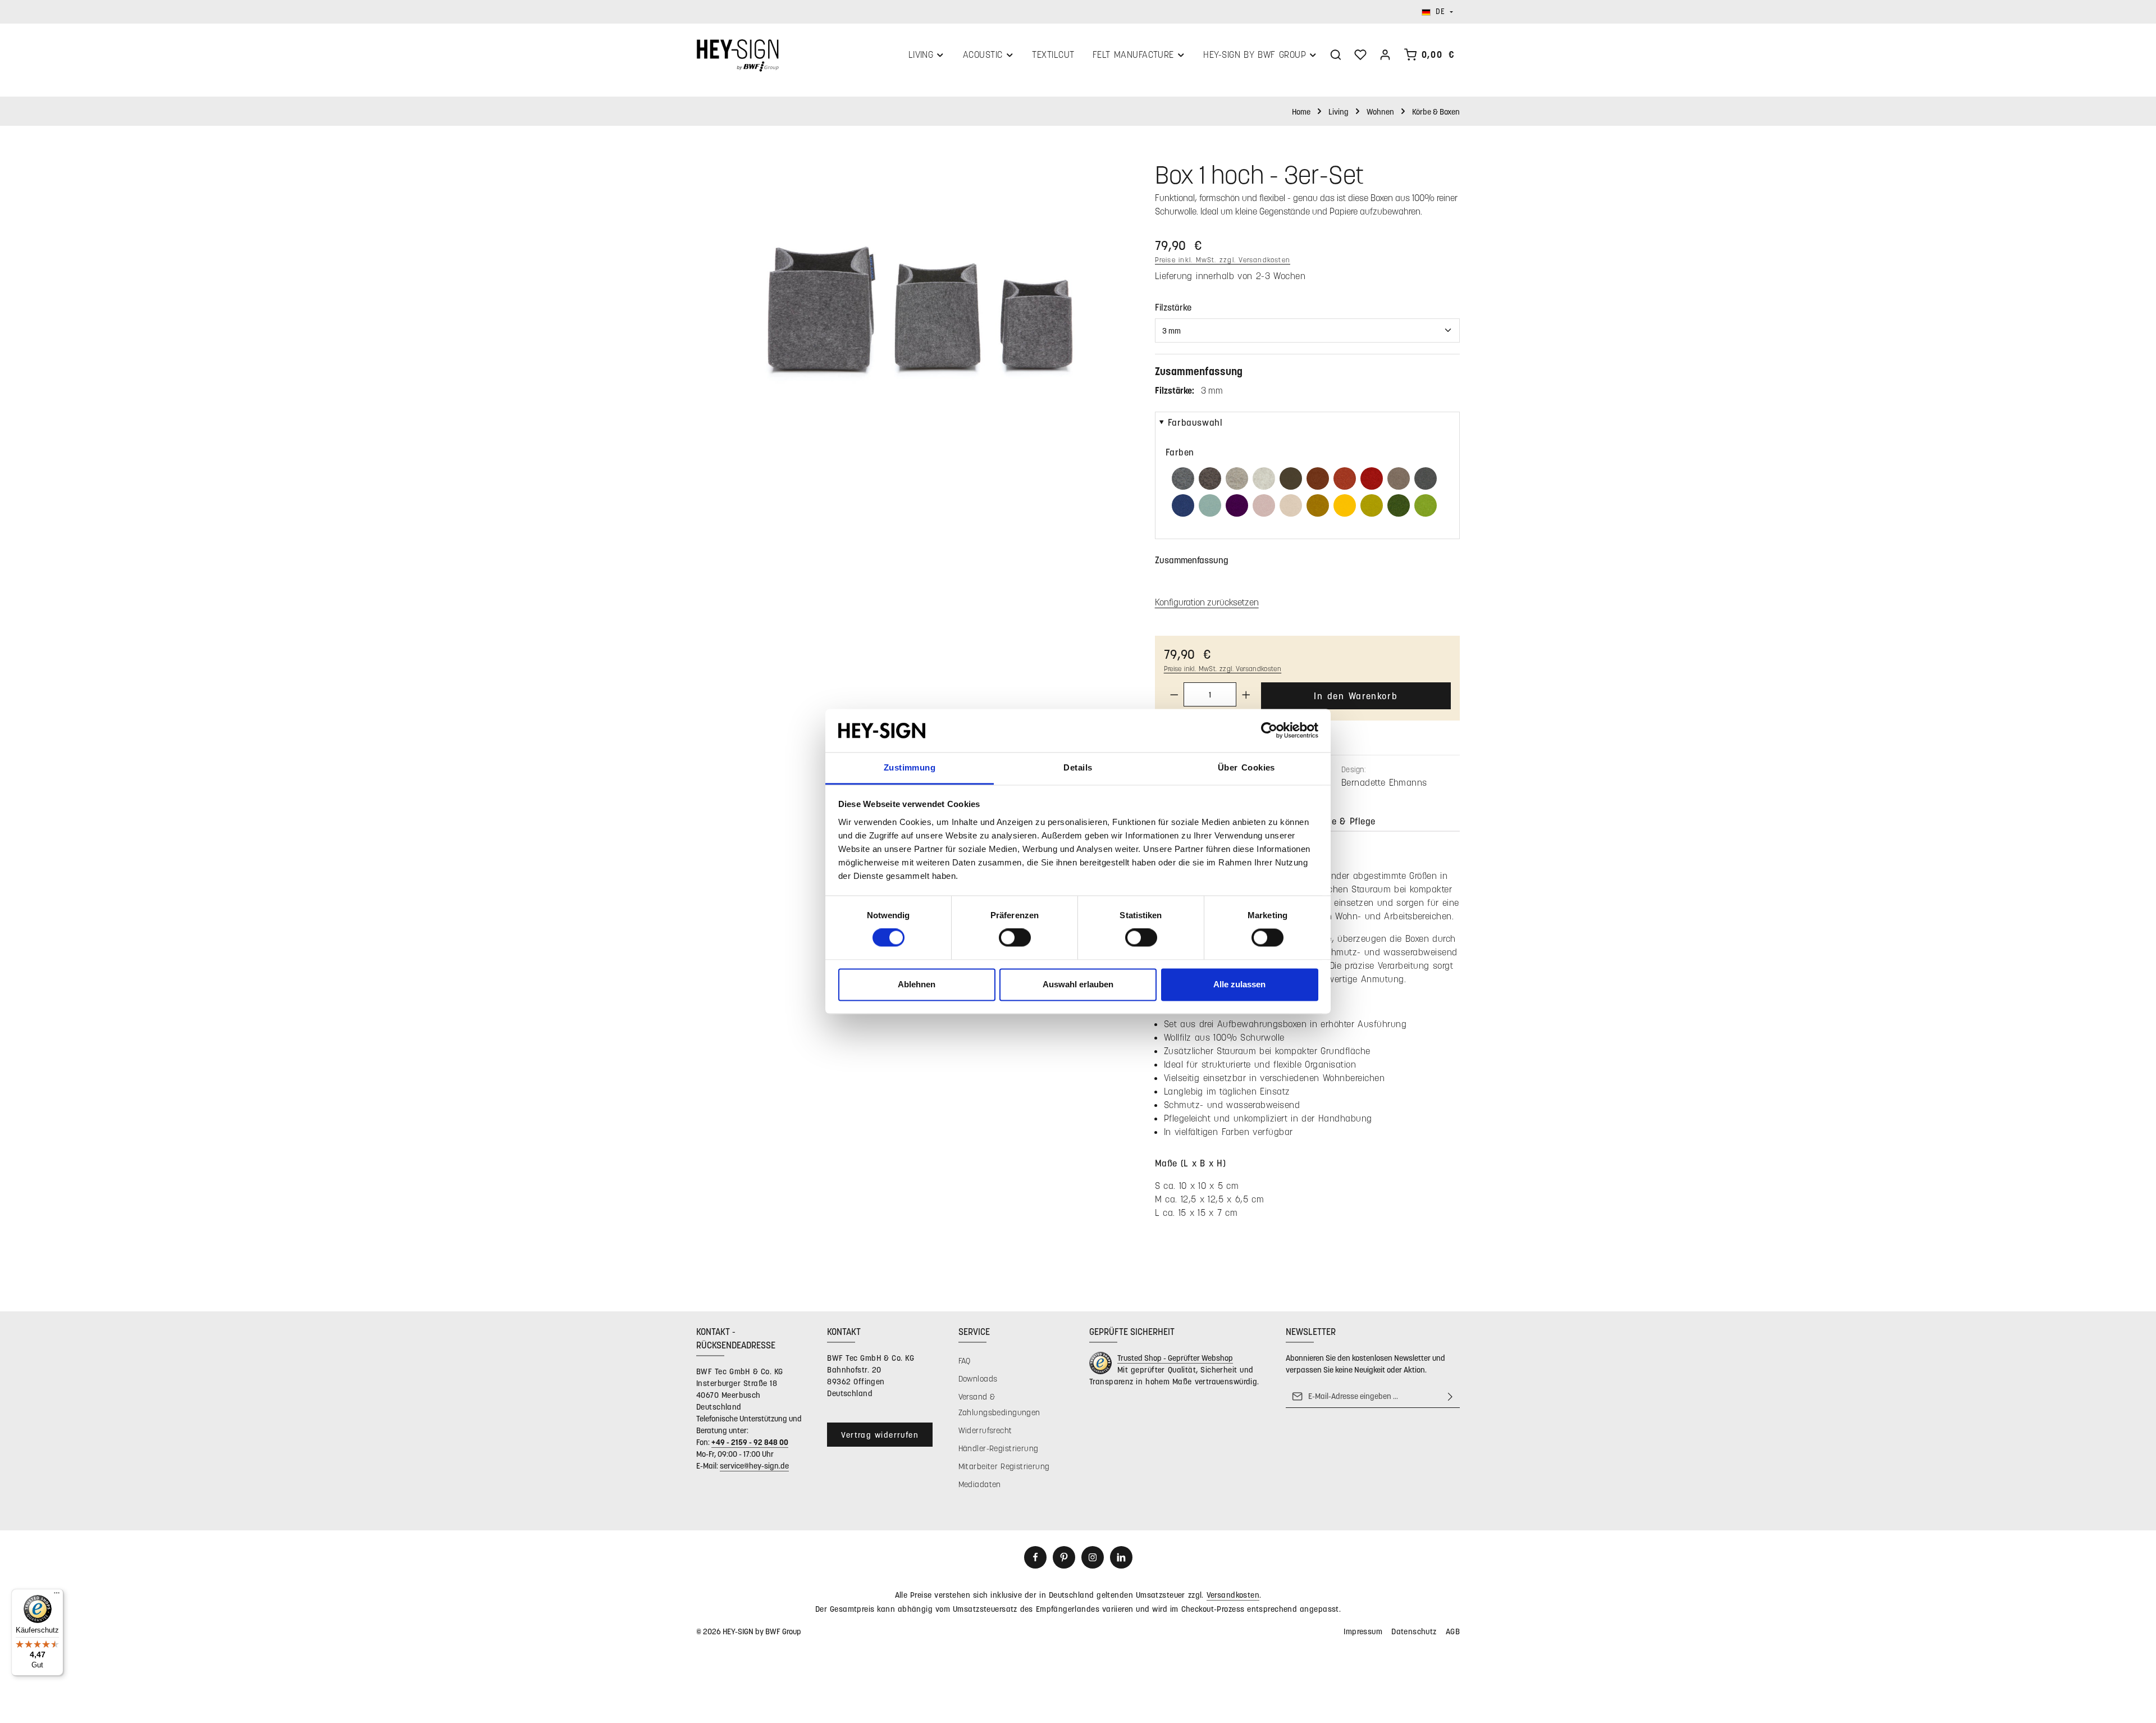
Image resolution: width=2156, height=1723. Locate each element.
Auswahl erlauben (1078, 984)
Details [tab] (1078, 767)
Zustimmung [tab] (910, 767)
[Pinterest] (1064, 1557)
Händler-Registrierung (999, 1448)
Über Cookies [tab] (1246, 767)
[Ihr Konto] (1385, 54)
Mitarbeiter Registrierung (1004, 1466)
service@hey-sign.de (754, 1466)
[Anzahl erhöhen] (1246, 694)
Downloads (978, 1378)
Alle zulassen (1239, 984)
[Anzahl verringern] (1174, 694)
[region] (914, 305)
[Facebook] (1035, 1557)
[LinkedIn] (1121, 1557)
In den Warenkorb (1356, 696)
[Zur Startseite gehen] (737, 54)
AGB (1453, 1631)
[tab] (1387, 822)
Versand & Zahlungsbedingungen (999, 1404)
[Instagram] (1093, 1557)
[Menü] (57, 1596)
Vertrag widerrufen (880, 1435)
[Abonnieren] (1450, 1396)
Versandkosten (1233, 1595)
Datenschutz (1414, 1631)
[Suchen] (1336, 54)
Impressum (1363, 1631)
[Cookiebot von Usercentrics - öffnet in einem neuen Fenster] (1269, 731)
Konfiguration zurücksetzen (1207, 602)
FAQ (965, 1360)
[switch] (1015, 938)
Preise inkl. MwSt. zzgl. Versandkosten (1223, 259)
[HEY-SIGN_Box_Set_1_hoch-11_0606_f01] (914, 305)
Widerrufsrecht (985, 1430)
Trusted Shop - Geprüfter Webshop (1175, 1358)
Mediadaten (980, 1484)
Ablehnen (917, 984)
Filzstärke (1173, 307)
